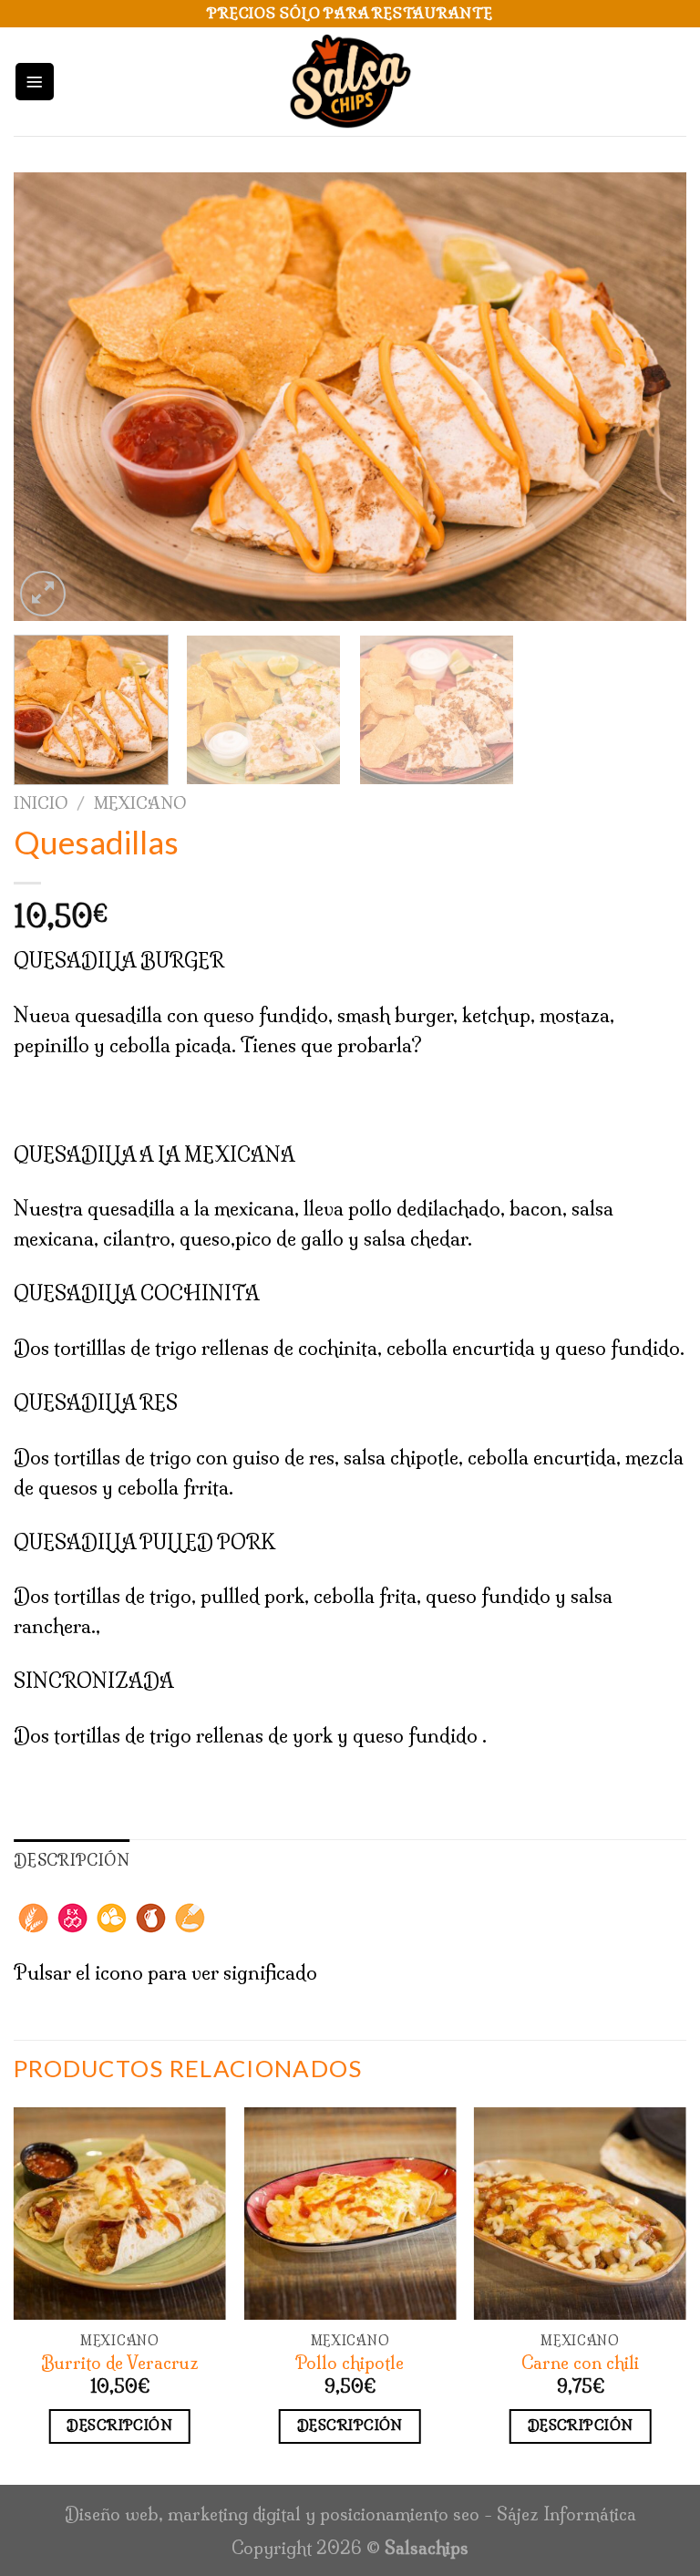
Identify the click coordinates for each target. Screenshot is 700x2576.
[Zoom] (43, 594)
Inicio (41, 803)
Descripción (119, 2425)
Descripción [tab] (72, 1860)
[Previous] (50, 397)
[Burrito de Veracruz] (120, 2214)
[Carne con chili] (580, 2214)
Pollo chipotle (350, 2363)
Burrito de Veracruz (120, 2363)
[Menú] (35, 82)
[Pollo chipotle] (350, 2214)
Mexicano (140, 803)
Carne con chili (580, 2363)
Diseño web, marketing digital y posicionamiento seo (272, 2514)
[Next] (650, 397)
